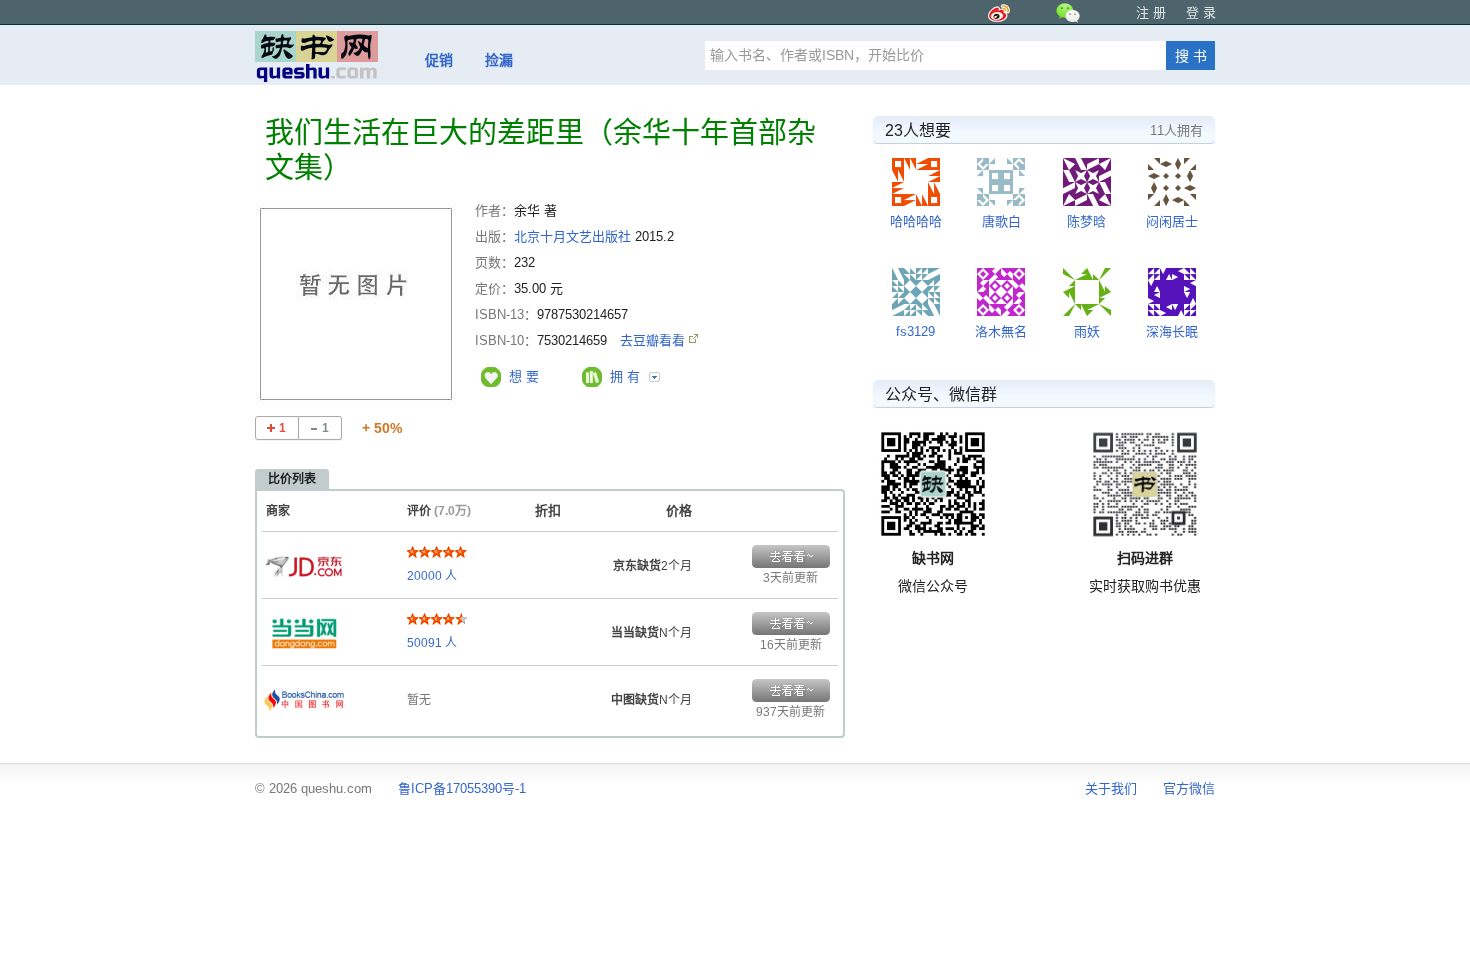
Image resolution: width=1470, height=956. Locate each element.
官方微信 (1189, 788)
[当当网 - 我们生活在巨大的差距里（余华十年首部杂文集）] (304, 628)
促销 (439, 60)
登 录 (1201, 12)
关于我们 (1111, 788)
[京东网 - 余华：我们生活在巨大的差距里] (304, 561)
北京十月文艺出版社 (572, 236)
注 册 (1151, 12)
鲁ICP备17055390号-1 (462, 788)
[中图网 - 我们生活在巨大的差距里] (304, 695)
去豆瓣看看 (654, 340)
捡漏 (499, 60)
